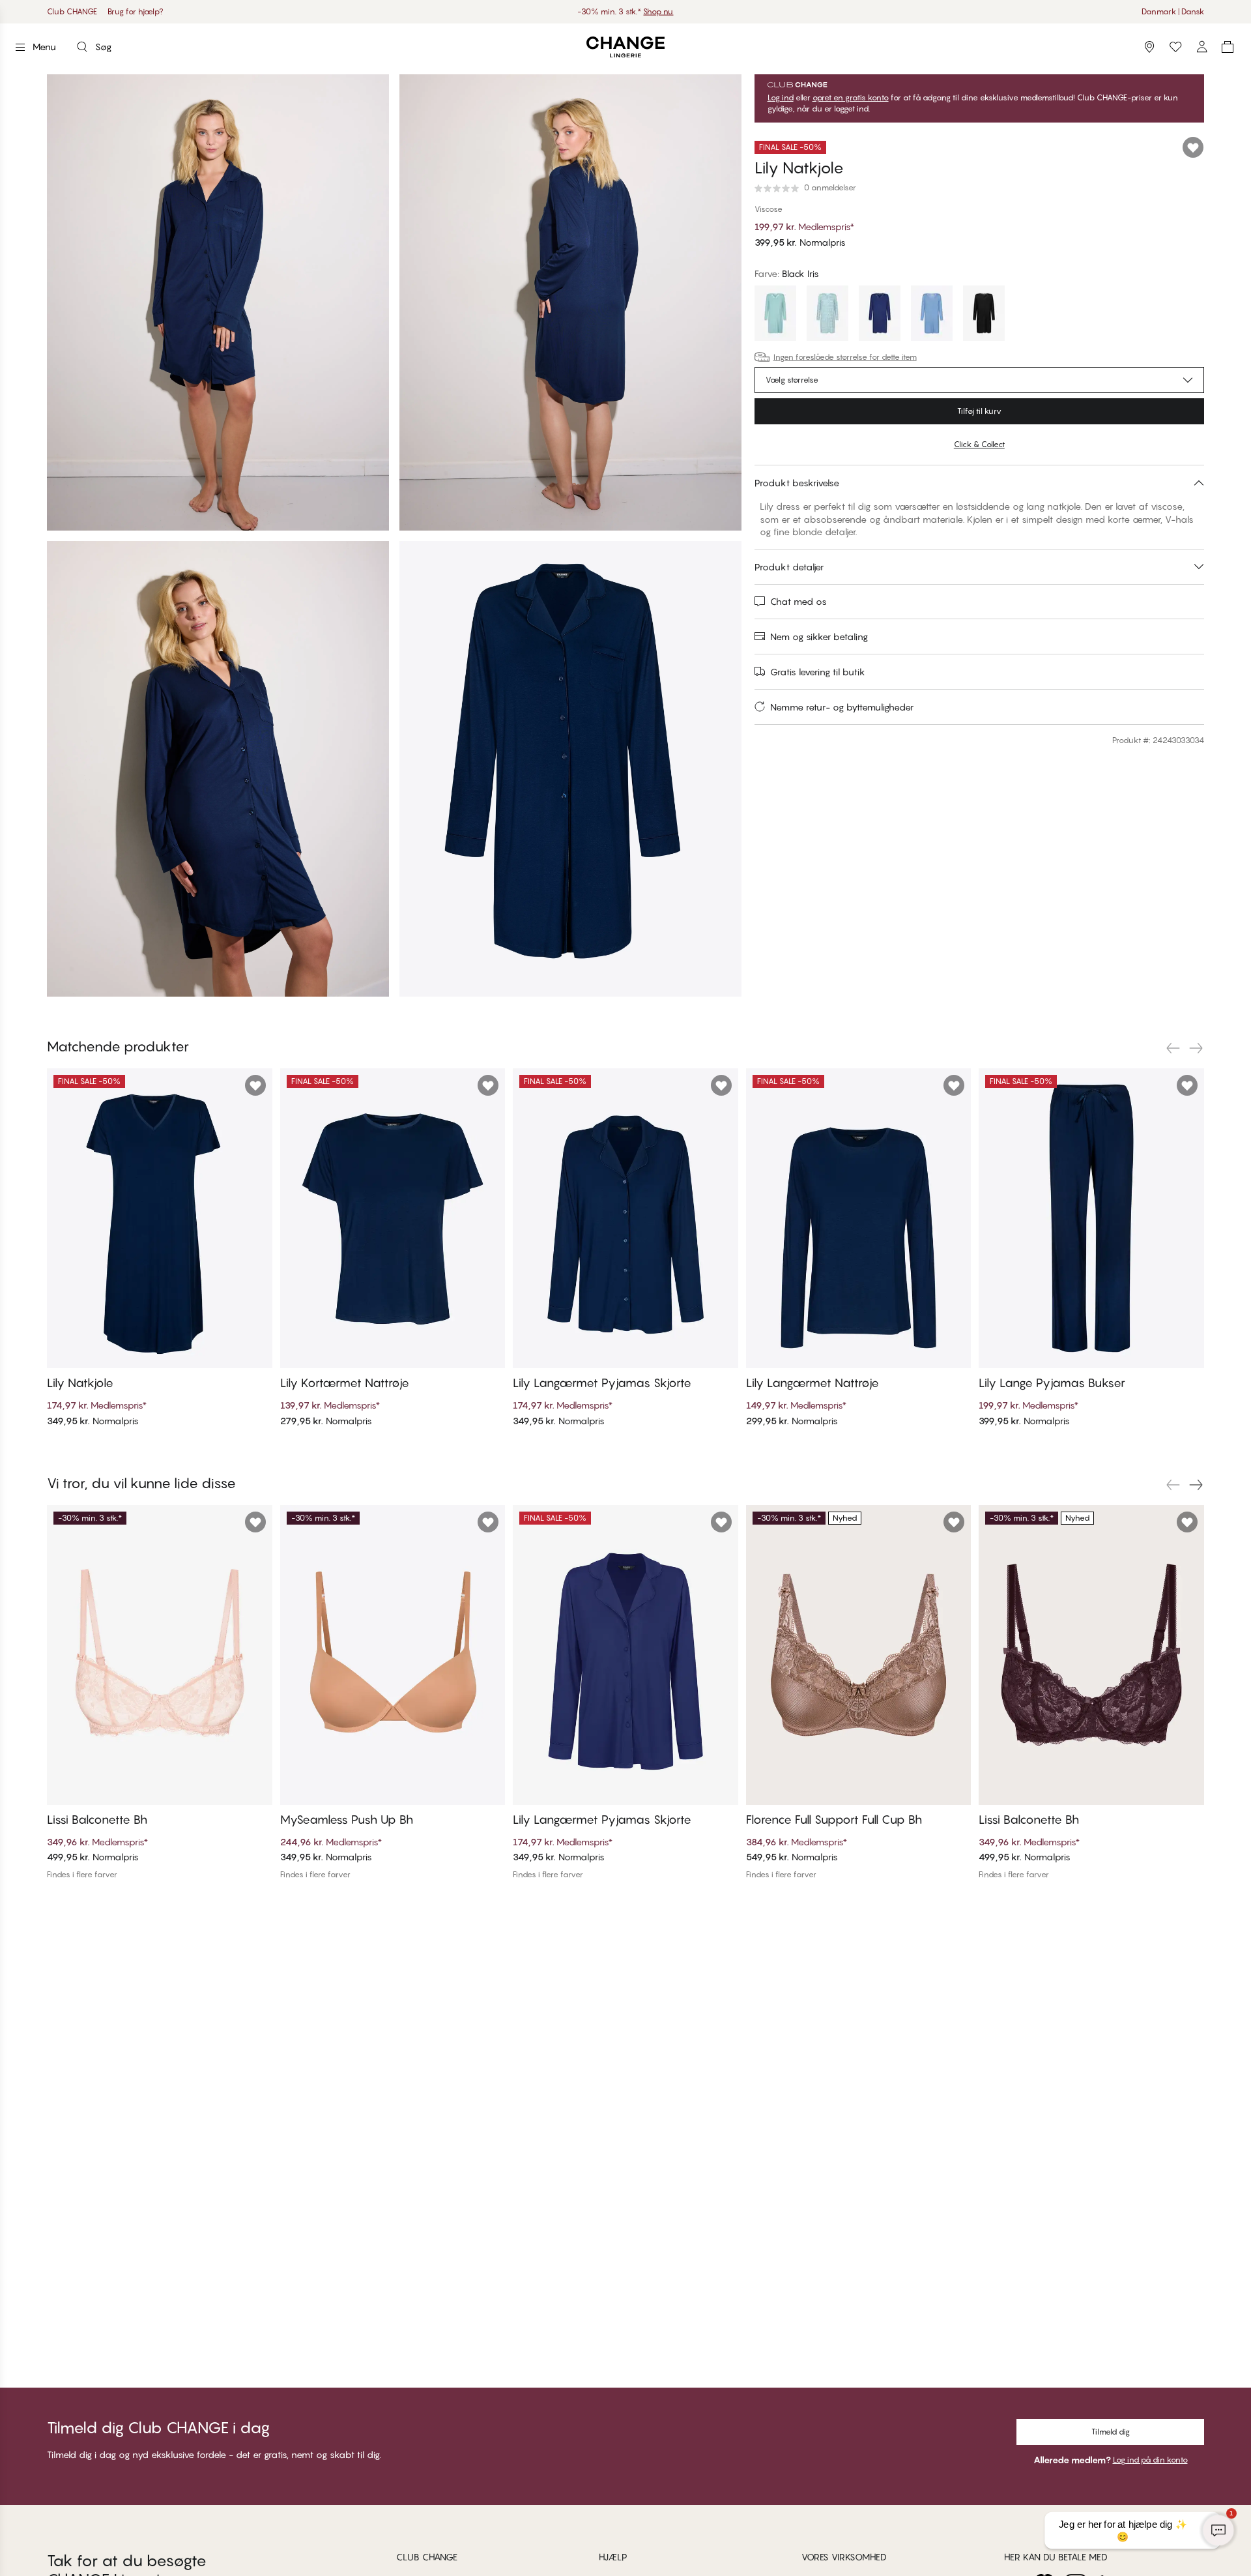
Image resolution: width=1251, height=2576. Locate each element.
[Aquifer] (775, 315)
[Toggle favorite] (1193, 147)
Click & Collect (979, 444)
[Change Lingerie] (625, 47)
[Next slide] (1196, 1048)
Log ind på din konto (1150, 2460)
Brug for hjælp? (136, 11)
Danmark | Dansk (1173, 11)
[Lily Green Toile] (827, 315)
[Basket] (1228, 47)
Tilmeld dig (1111, 2432)
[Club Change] (1175, 47)
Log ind (781, 98)
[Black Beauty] (984, 315)
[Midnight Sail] (880, 315)
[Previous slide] (1173, 1048)
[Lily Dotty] (932, 315)
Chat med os (798, 601)
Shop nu (666, 11)
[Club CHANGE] (1201, 47)
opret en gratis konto (851, 98)
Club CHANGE (72, 11)
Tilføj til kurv (979, 411)
